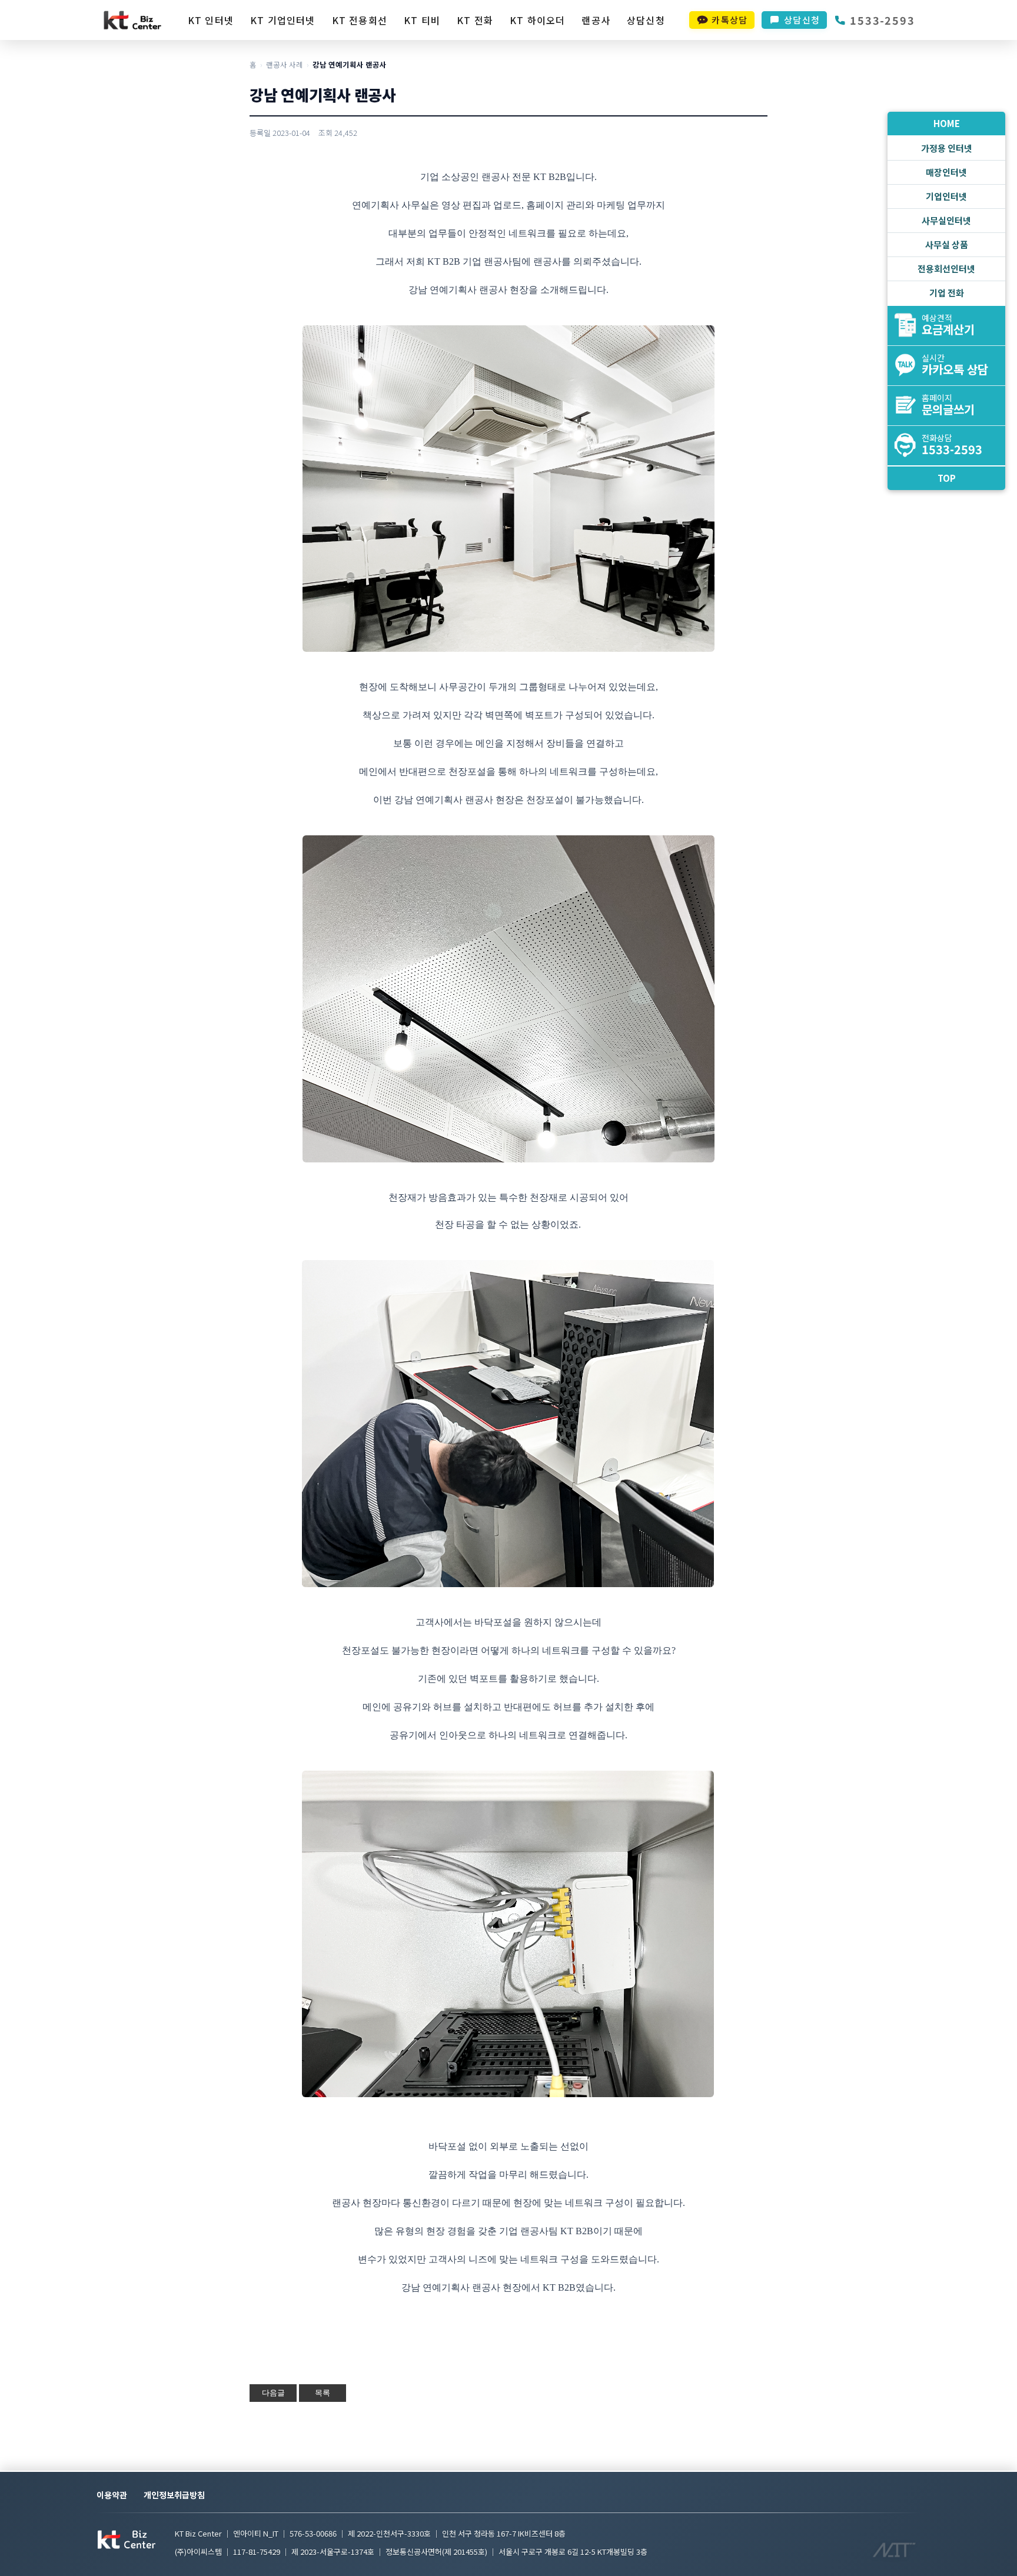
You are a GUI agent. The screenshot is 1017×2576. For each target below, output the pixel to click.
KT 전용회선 (360, 20)
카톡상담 (729, 20)
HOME (947, 123)
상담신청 (646, 20)
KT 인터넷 (211, 20)
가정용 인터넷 (947, 148)
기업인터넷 (946, 196)
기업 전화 (947, 293)
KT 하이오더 (537, 20)
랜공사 (596, 20)
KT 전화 (475, 20)
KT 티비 (422, 20)
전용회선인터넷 (946, 269)
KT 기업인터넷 (283, 20)
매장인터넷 (946, 172)
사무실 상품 (947, 244)
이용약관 (112, 2495)
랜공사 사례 (285, 64)
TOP (947, 478)
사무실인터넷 (946, 220)
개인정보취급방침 (174, 2495)
